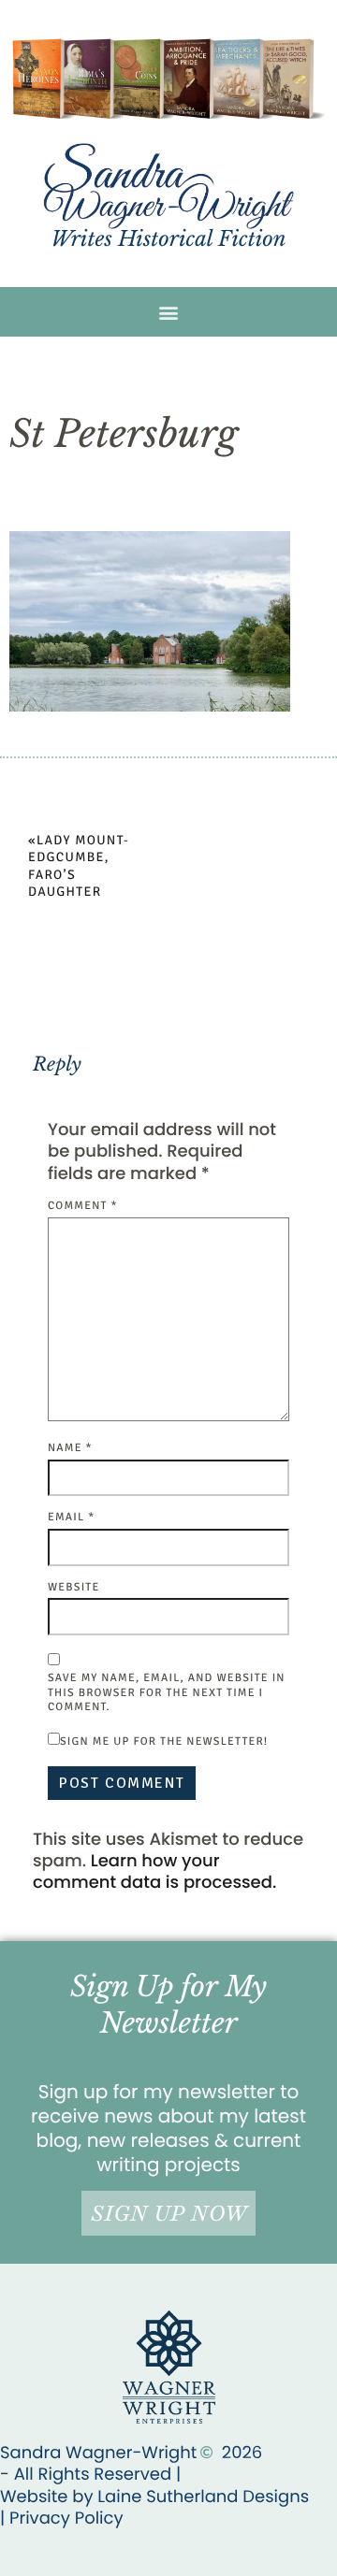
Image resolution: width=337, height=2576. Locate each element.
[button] (169, 312)
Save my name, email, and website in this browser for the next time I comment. (167, 1692)
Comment (83, 1206)
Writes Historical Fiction (168, 239)
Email (71, 1517)
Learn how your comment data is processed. (154, 1872)
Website (73, 1587)
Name (70, 1448)
